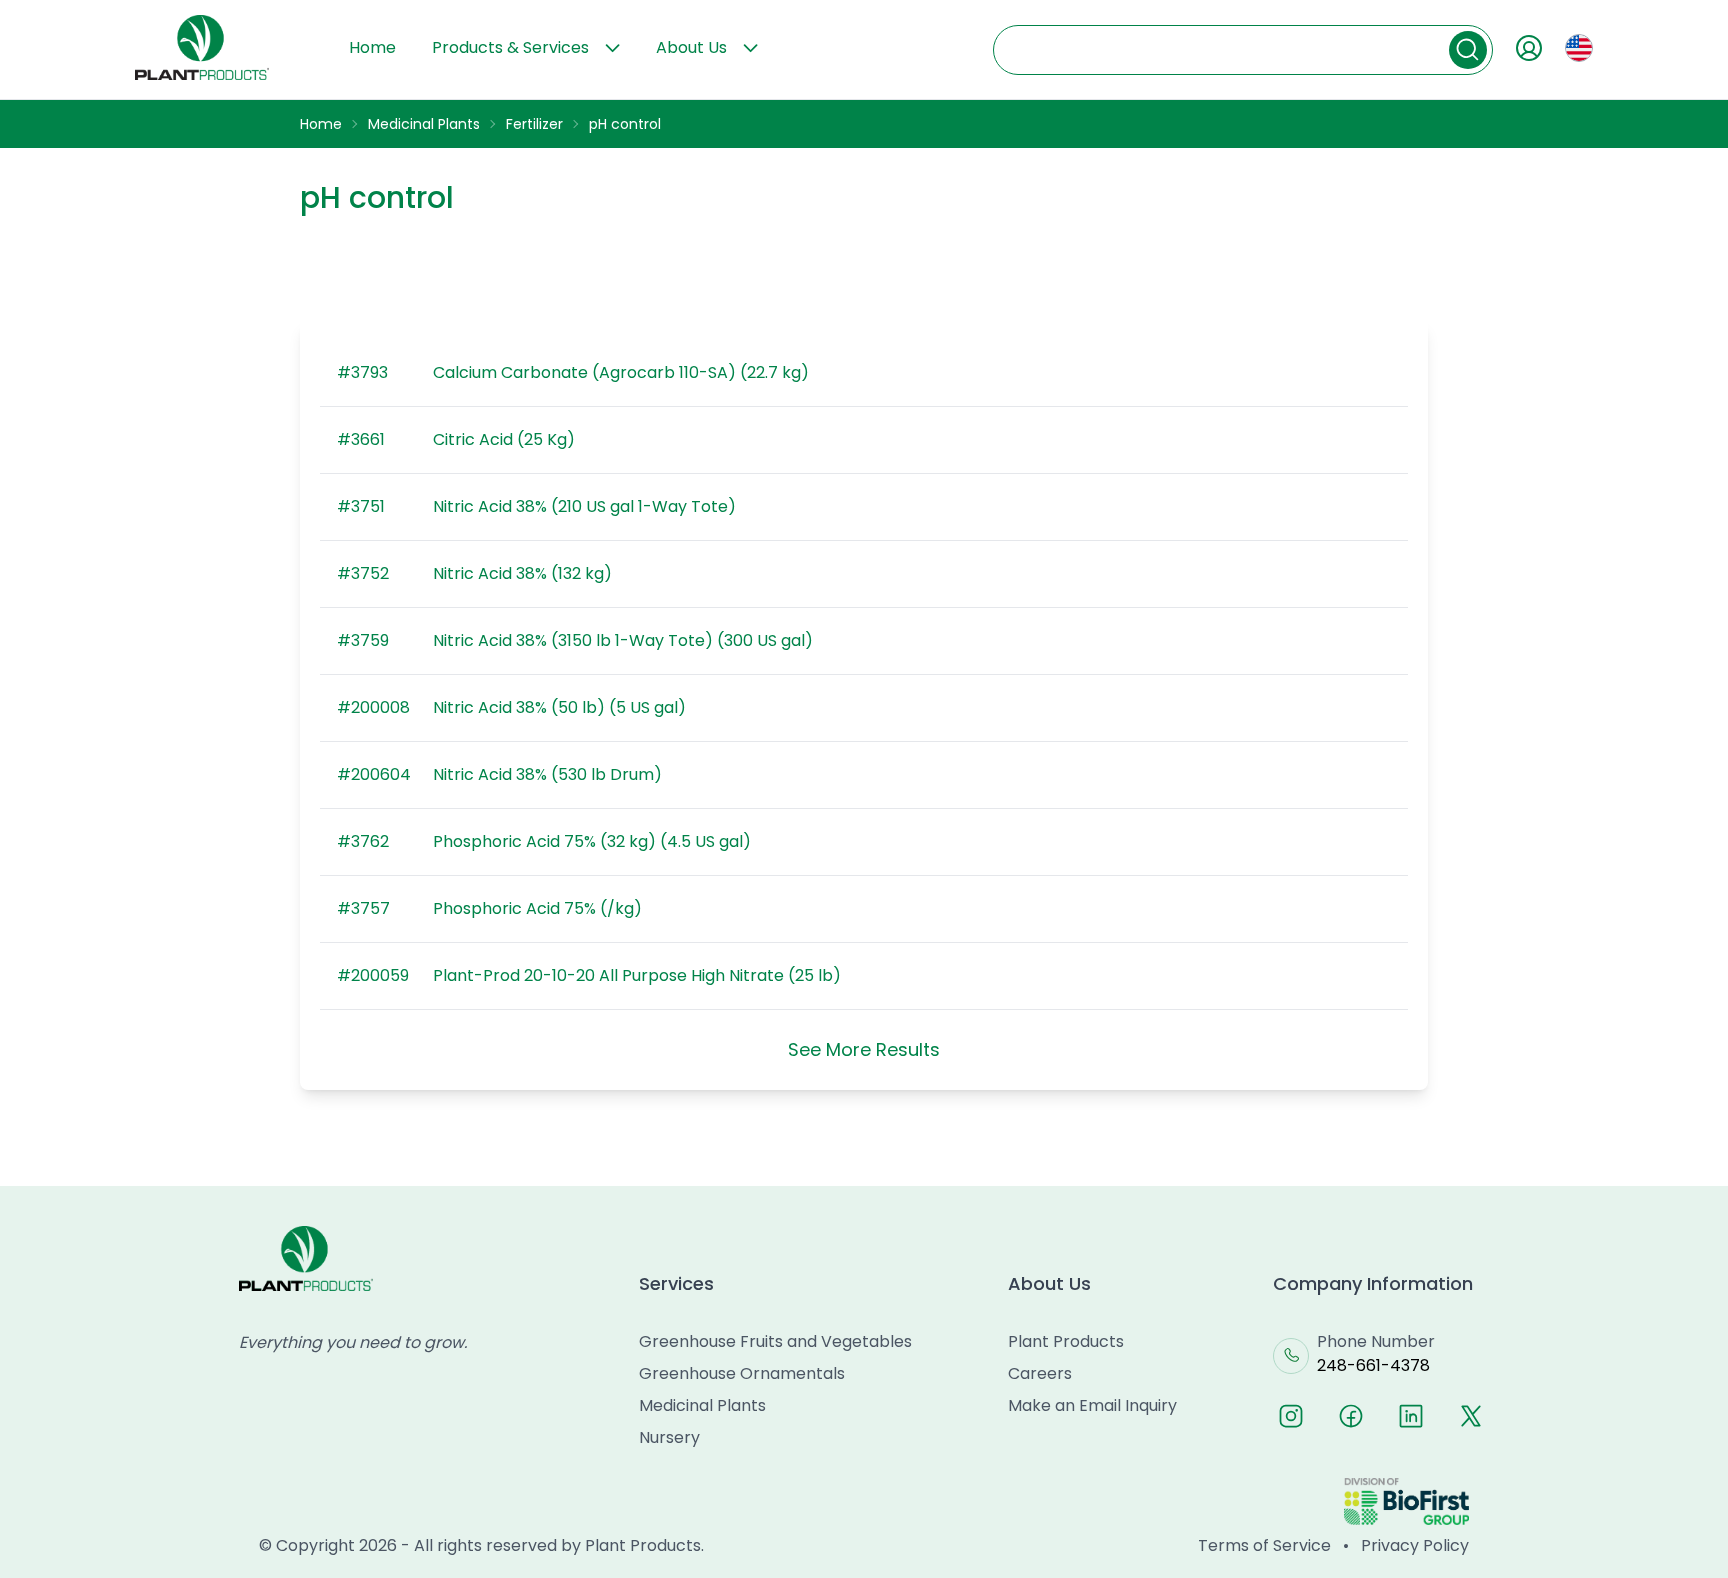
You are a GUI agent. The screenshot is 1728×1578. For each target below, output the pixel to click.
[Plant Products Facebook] (1351, 1416)
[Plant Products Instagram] (1291, 1416)
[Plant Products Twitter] (1471, 1416)
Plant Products (1066, 1341)
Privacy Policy (1415, 1545)
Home (372, 47)
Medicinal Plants (424, 124)
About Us (691, 47)
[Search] (1468, 50)
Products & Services (510, 47)
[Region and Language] (1579, 48)
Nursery (669, 1437)
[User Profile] (1529, 48)
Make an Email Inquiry (1092, 1405)
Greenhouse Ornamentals (742, 1373)
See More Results (864, 1049)
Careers (1040, 1373)
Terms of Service (1264, 1545)
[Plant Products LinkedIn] (1411, 1416)
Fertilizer (534, 124)
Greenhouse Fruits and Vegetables (775, 1341)
